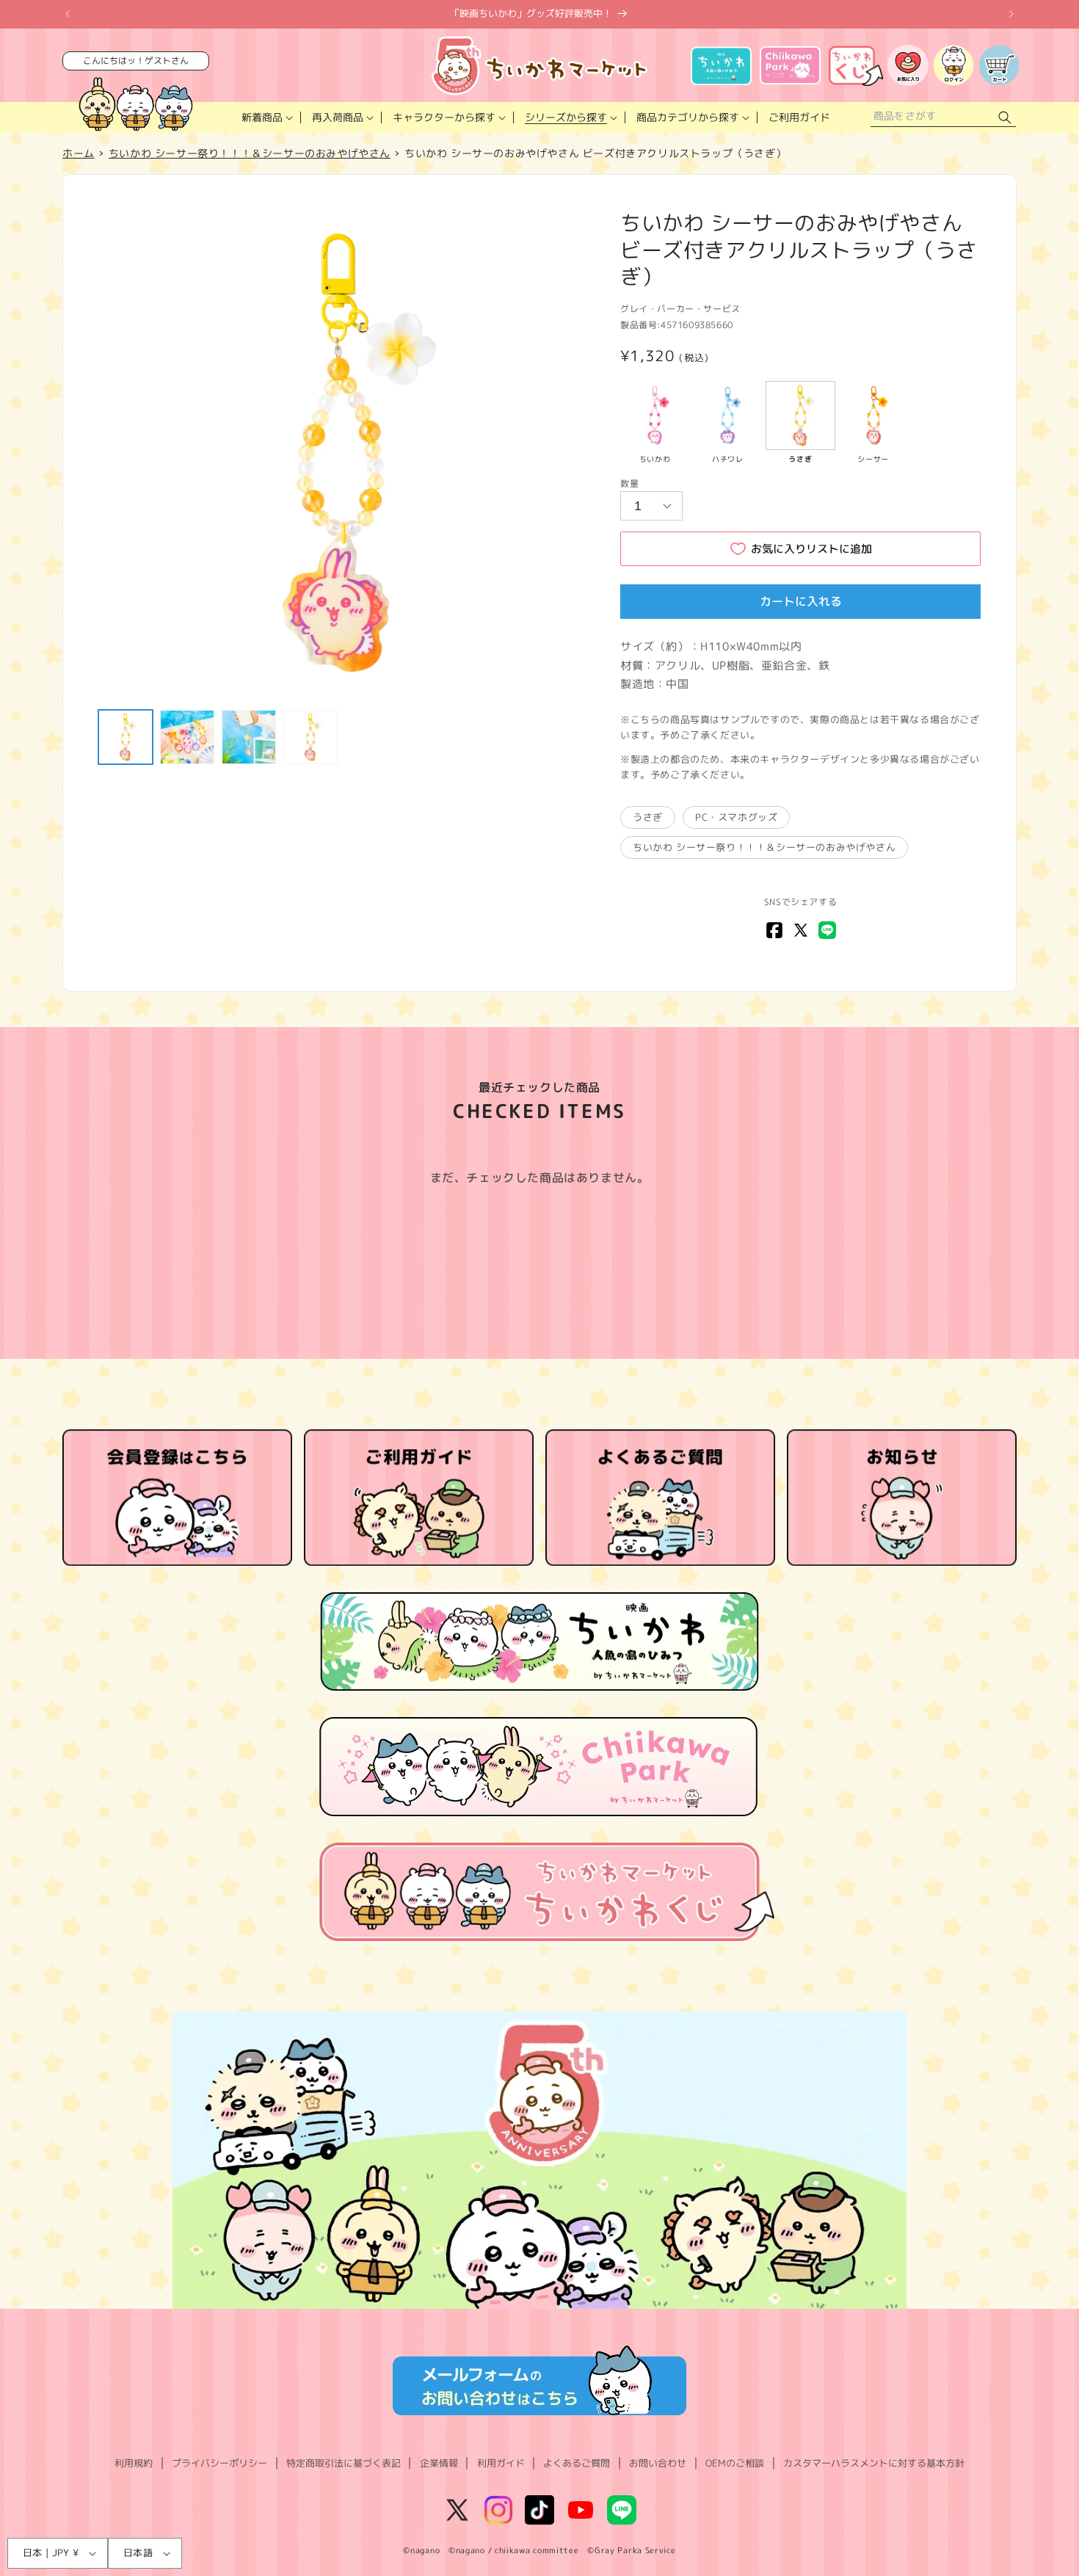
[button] (266, 117)
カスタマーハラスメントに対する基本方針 (874, 2463)
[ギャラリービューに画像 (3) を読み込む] (249, 737)
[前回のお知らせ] (68, 14)
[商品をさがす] (1005, 118)
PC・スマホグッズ (736, 817)
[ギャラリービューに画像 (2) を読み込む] (187, 737)
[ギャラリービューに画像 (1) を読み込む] (126, 737)
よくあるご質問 (577, 2463)
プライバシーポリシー (219, 2463)
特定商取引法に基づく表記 (344, 2463)
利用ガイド (501, 2463)
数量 (629, 483)
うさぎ (648, 817)
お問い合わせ (658, 2463)
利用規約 (134, 2463)
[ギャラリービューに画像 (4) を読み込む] (310, 737)
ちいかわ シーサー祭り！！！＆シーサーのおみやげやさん (764, 847)
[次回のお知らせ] (1011, 14)
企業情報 (439, 2463)
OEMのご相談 (735, 2463)
